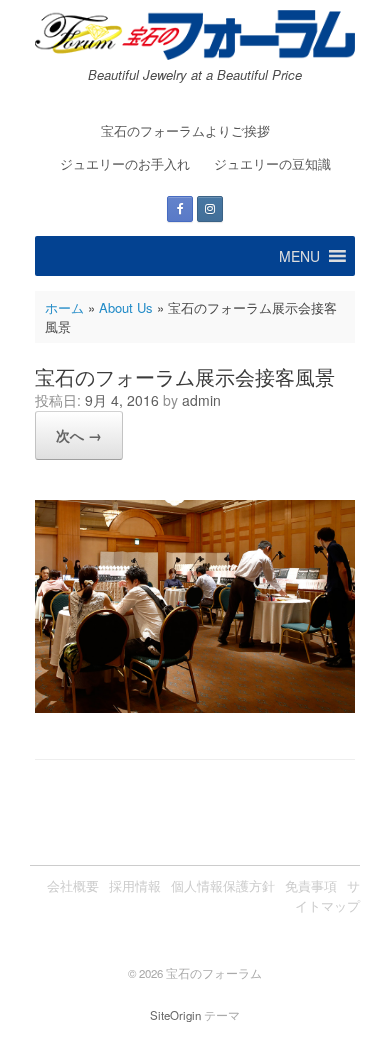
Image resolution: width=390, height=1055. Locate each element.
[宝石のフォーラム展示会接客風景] (195, 707)
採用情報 (135, 885)
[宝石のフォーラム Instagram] (210, 209)
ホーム (64, 307)
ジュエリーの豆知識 (272, 163)
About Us (126, 307)
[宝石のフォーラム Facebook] (180, 209)
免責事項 (311, 885)
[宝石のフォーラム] (195, 35)
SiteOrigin (175, 1015)
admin (201, 400)
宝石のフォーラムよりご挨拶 (185, 130)
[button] (299, 256)
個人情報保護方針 (223, 885)
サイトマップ (327, 895)
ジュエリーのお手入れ (125, 163)
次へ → (79, 435)
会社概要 (73, 885)
